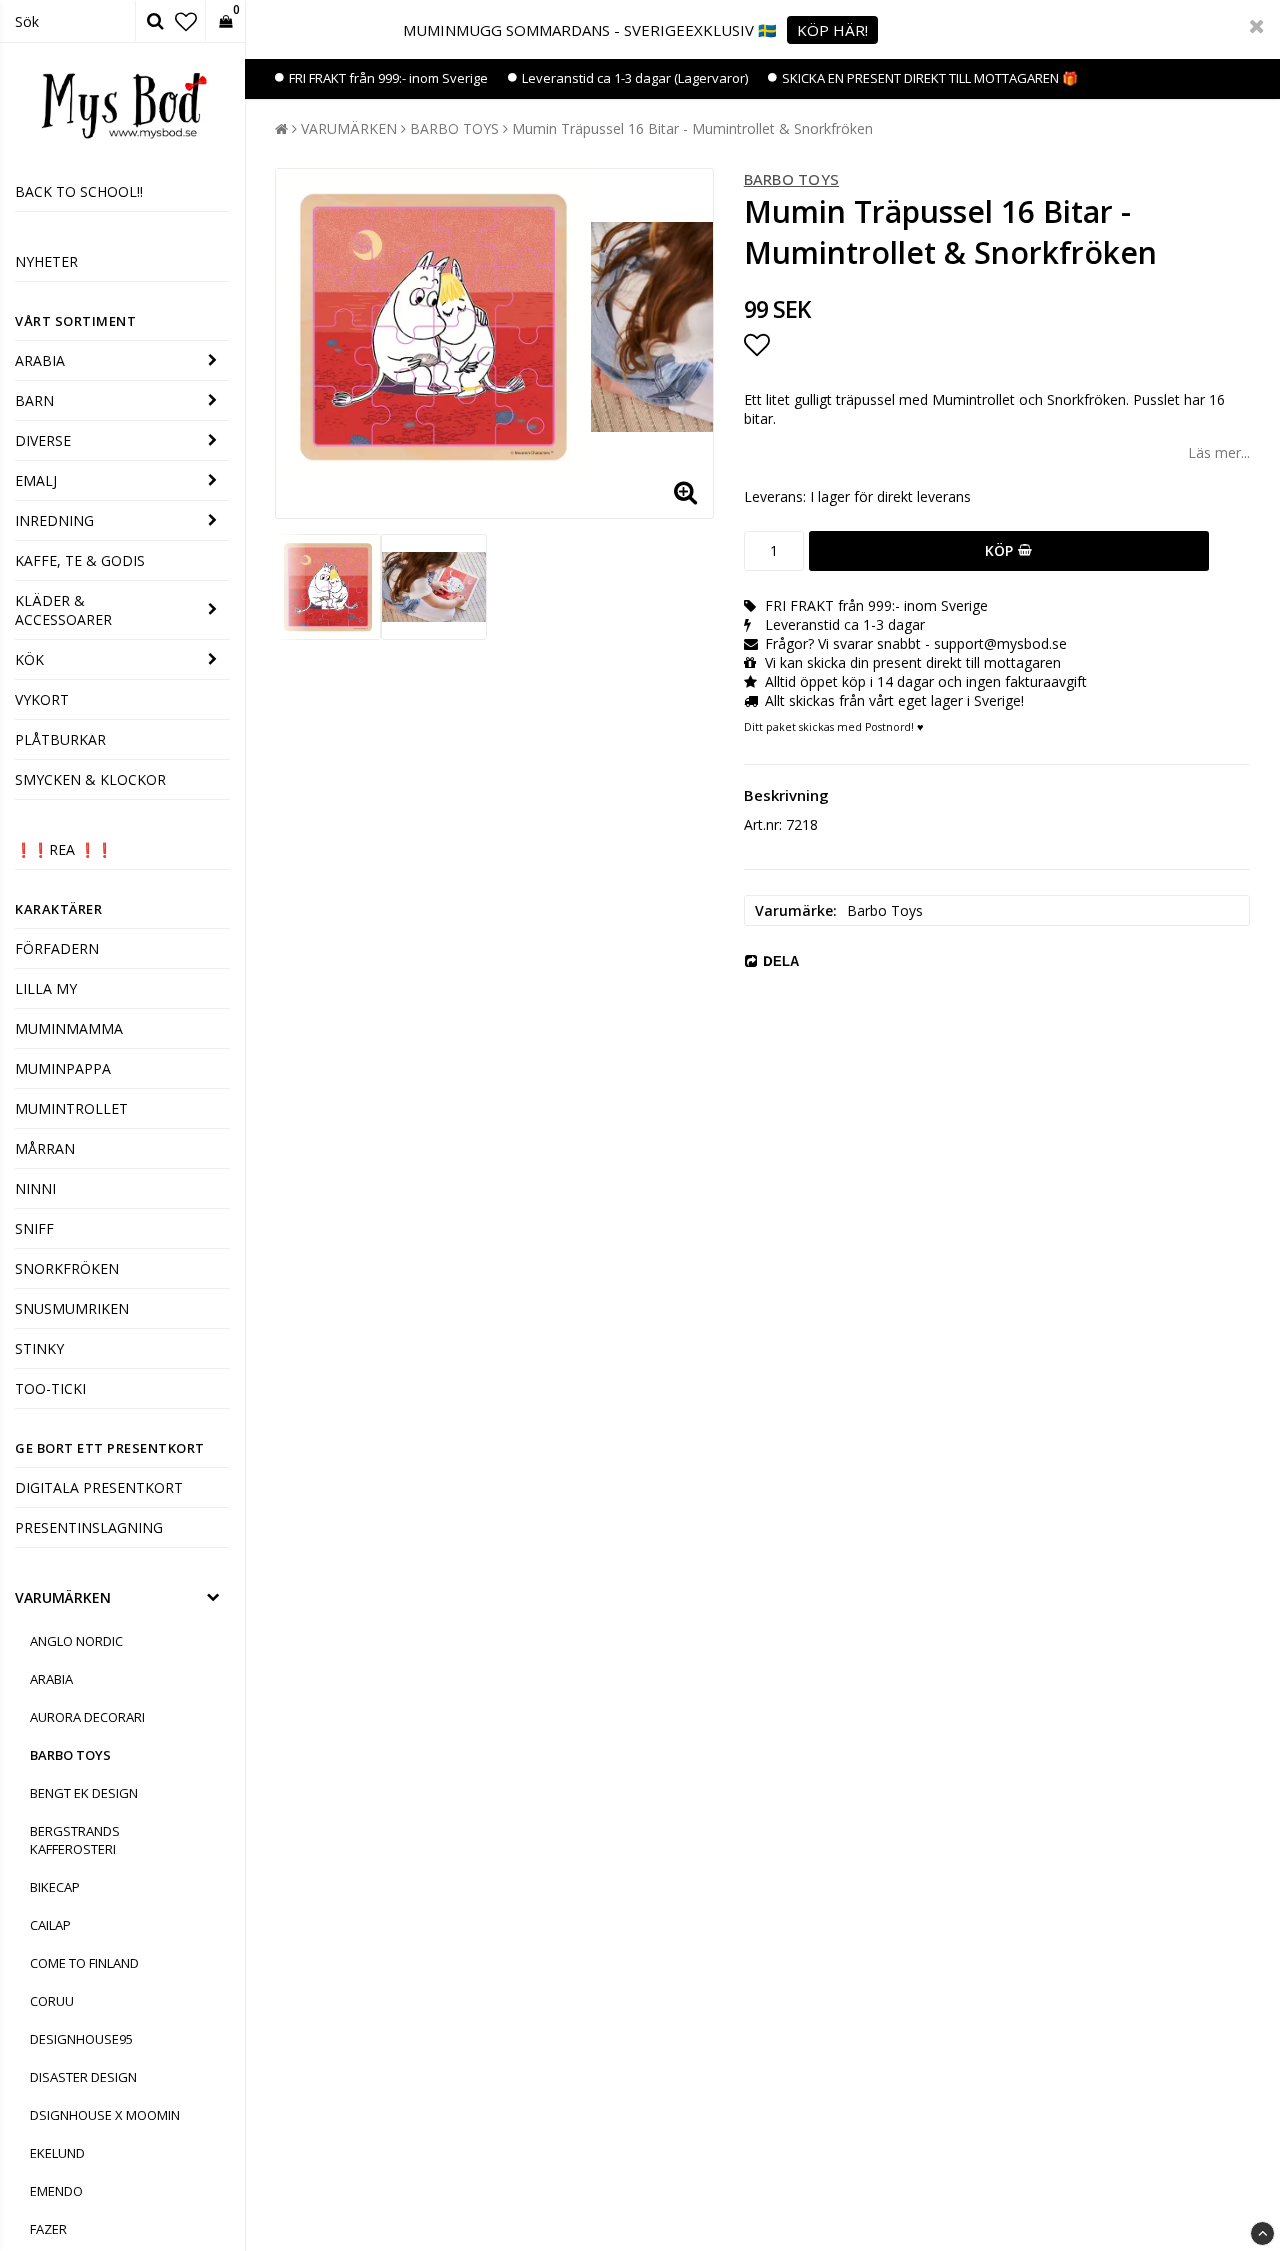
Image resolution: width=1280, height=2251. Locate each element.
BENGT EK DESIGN (84, 1793)
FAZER (48, 2229)
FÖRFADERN (57, 948)
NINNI (35, 1188)
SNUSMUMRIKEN (72, 1308)
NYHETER (46, 261)
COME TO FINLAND (84, 1963)
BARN (34, 400)
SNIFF (34, 1228)
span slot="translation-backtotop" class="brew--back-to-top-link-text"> (1262, 2233)
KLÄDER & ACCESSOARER (63, 610)
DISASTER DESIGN (83, 2077)
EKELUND (57, 2153)
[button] (186, 21)
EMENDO (56, 2191)
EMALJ (36, 480)
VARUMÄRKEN (63, 1597)
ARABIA (40, 360)
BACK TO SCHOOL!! (79, 191)
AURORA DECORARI (87, 1717)
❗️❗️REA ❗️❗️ (64, 849)
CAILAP (50, 1925)
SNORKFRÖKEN (67, 1268)
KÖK (29, 659)
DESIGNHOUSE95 (81, 2039)
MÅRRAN (45, 1148)
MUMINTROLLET (71, 1108)
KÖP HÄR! (832, 30)
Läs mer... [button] (1219, 452)
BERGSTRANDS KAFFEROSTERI (75, 1840)
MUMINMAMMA (69, 1028)
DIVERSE (43, 440)
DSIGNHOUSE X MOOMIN (105, 2115)
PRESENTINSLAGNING (89, 1527)
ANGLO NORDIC (76, 1641)
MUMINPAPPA (63, 1068)
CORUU (52, 2001)
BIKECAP (55, 1887)
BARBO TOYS (70, 1755)
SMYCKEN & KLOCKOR (90, 779)
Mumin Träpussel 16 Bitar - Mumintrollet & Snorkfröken (692, 128)
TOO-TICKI (50, 1388)
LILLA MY (46, 988)
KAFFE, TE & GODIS (80, 560)
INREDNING (54, 520)
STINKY (39, 1348)
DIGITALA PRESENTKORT (99, 1487)
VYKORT (42, 699)
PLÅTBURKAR (60, 739)
